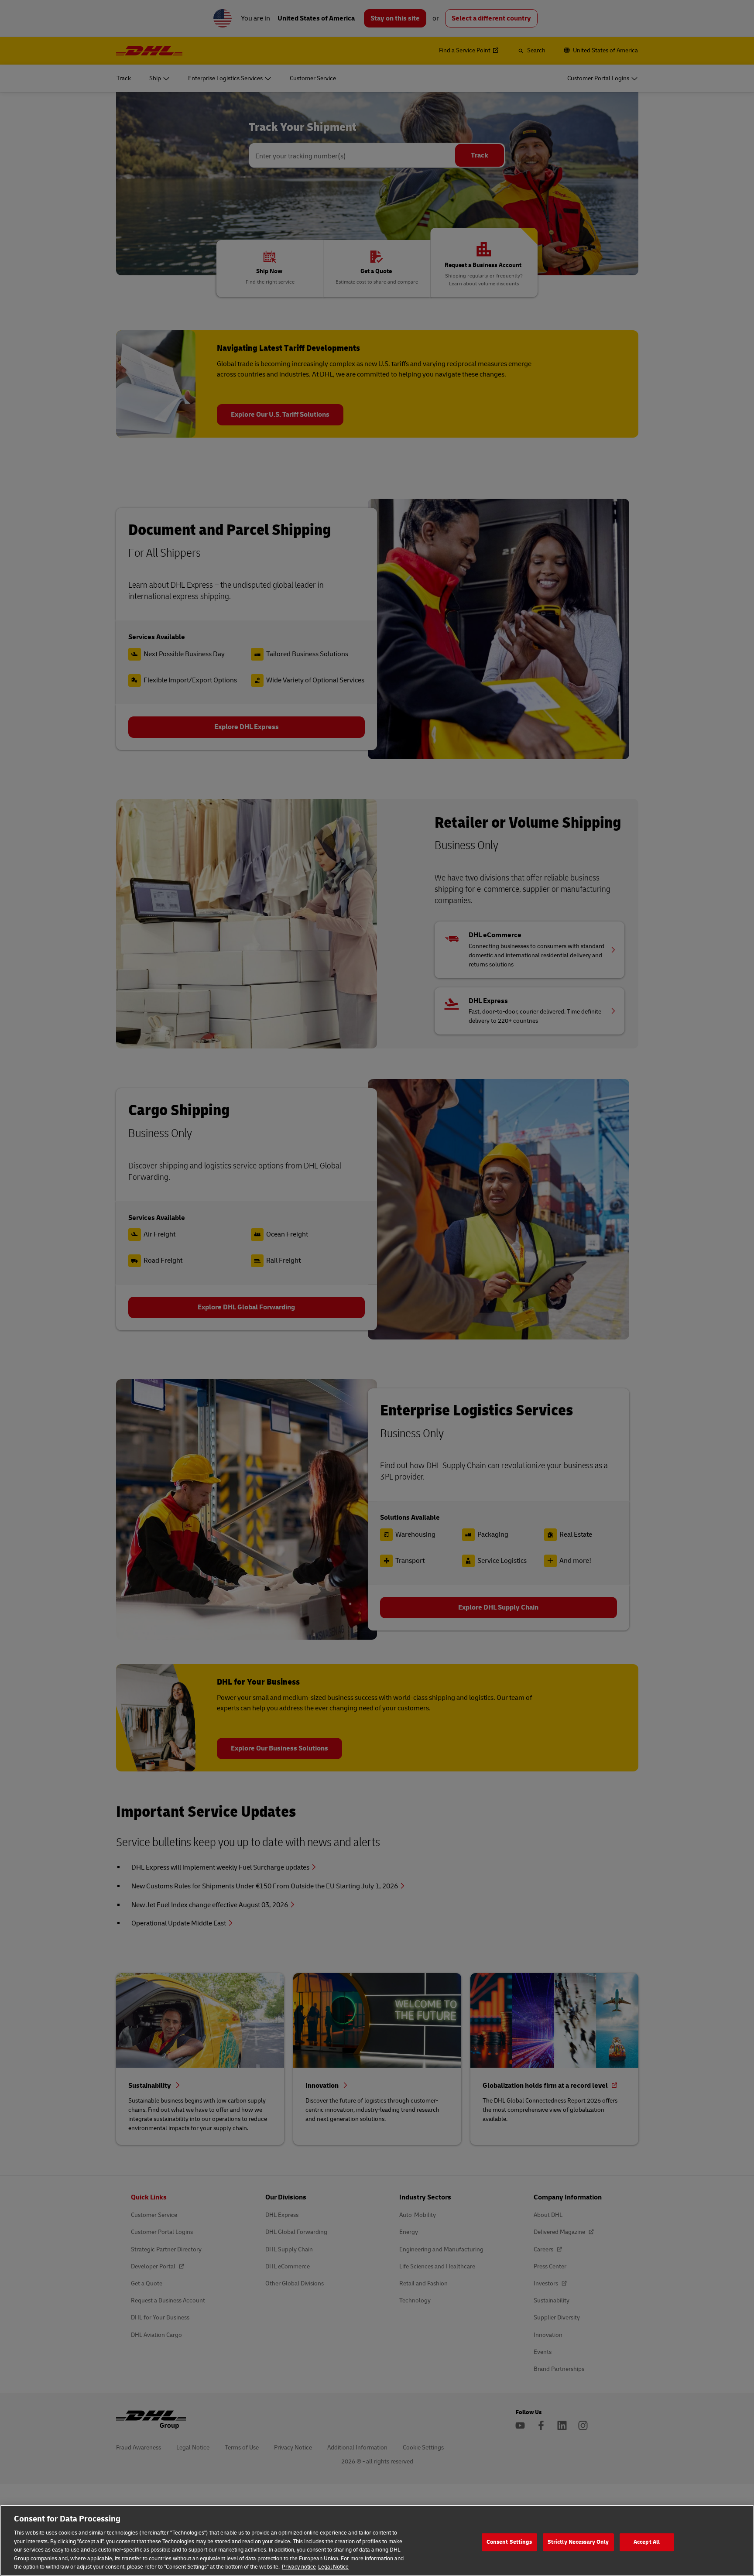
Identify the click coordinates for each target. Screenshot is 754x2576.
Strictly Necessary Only (578, 2542)
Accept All (647, 2542)
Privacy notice (299, 2567)
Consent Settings (509, 2542)
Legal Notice (333, 2567)
